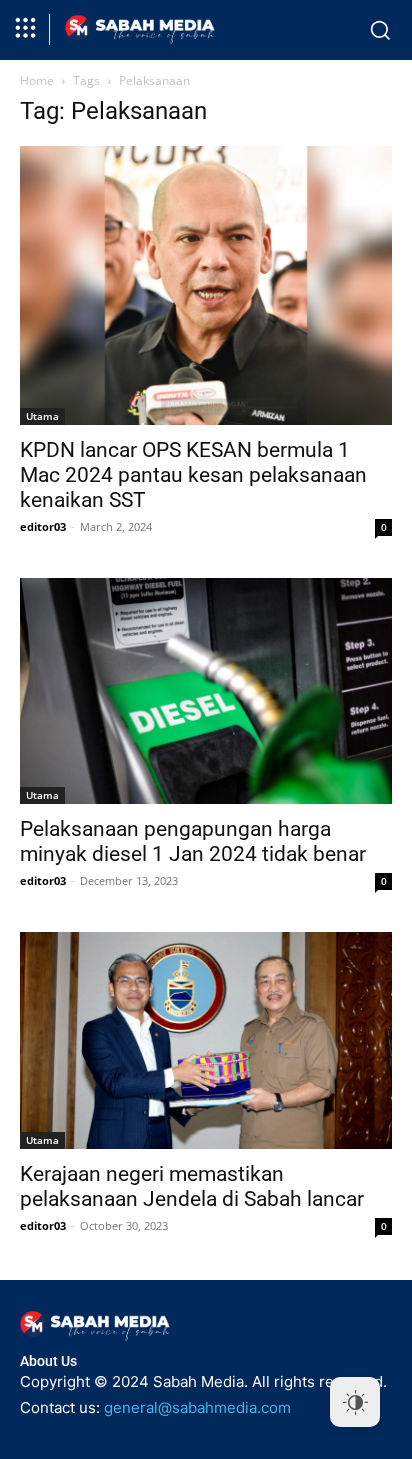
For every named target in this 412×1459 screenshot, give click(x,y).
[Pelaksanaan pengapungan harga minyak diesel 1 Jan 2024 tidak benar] (206, 691)
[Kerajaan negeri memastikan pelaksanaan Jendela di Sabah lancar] (206, 1040)
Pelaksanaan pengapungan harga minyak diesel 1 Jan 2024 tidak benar (193, 841)
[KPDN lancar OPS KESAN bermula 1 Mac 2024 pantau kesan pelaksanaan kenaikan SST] (206, 285)
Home (37, 80)
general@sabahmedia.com (197, 1407)
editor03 (43, 526)
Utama (42, 416)
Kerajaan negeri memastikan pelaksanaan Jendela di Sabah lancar (192, 1186)
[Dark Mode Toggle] (355, 1402)
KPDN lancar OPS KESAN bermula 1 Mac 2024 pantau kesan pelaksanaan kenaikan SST (193, 475)
